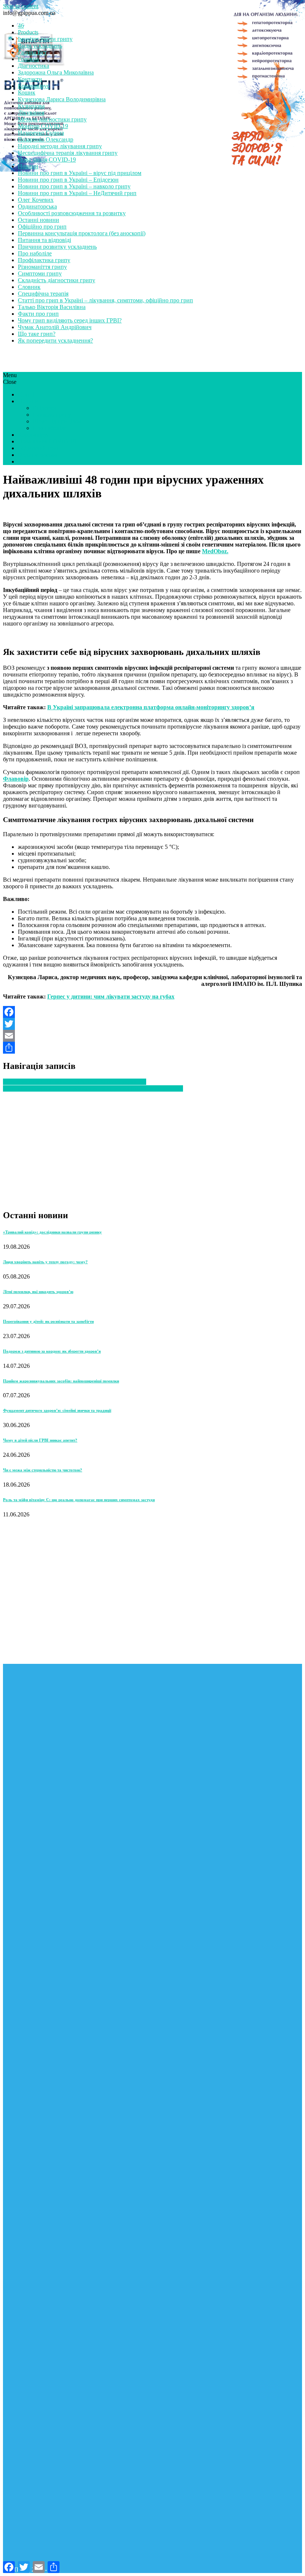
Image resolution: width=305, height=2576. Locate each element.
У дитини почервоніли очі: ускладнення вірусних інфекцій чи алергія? (93, 1088)
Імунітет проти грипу (45, 39)
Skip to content (21, 6)
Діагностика (33, 66)
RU (22, 461)
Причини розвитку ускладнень (57, 247)
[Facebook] (152, 1012)
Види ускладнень (40, 46)
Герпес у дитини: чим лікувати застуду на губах (111, 996)
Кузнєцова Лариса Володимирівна (62, 99)
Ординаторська (37, 206)
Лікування (31, 113)
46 (21, 26)
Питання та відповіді (44, 240)
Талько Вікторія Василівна (52, 307)
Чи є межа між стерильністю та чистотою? (43, 1470)
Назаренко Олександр (46, 139)
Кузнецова (31, 106)
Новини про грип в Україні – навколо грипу (74, 186)
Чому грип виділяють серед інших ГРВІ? (70, 320)
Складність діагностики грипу (57, 280)
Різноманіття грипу (42, 267)
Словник (29, 287)
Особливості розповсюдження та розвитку (72, 213)
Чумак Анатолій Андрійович (55, 327)
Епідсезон (45, 408)
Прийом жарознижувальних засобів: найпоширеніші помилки (61, 1381)
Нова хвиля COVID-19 (47, 160)
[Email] (152, 1036)
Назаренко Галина (41, 133)
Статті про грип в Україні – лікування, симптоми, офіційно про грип (105, 300)
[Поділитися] (152, 1048)
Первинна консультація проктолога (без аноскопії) (82, 233)
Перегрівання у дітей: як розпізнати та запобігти (48, 1321)
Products (28, 32)
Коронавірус (34, 86)
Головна (28, 59)
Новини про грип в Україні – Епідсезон (68, 180)
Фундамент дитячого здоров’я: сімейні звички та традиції (57, 1410)
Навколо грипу (52, 415)
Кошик (27, 93)
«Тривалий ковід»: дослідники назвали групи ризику (52, 1232)
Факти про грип (38, 314)
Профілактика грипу (44, 260)
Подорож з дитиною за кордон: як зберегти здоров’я (52, 1351)
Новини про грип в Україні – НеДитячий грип (77, 193)
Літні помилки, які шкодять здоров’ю (38, 1292)
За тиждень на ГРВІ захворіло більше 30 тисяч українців (75, 1082)
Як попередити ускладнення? (55, 340)
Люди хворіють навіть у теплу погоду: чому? (45, 1262)
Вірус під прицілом (57, 421)
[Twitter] (152, 1024)
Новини (28, 166)
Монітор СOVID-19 (43, 126)
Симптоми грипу (40, 273)
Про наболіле (35, 253)
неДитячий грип (39, 448)
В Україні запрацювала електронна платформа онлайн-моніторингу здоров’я (151, 707)
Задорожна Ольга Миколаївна (56, 72)
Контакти (30, 79)
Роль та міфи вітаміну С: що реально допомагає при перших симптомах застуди (79, 1500)
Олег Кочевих (36, 200)
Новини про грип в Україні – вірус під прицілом (80, 173)
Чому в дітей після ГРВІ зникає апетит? (40, 1440)
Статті (26, 394)
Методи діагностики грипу (52, 119)
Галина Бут (32, 52)
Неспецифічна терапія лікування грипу (68, 153)
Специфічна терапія (43, 294)
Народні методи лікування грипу (60, 146)
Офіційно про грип (42, 227)
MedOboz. (215, 551)
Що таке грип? (37, 334)
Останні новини (38, 220)
